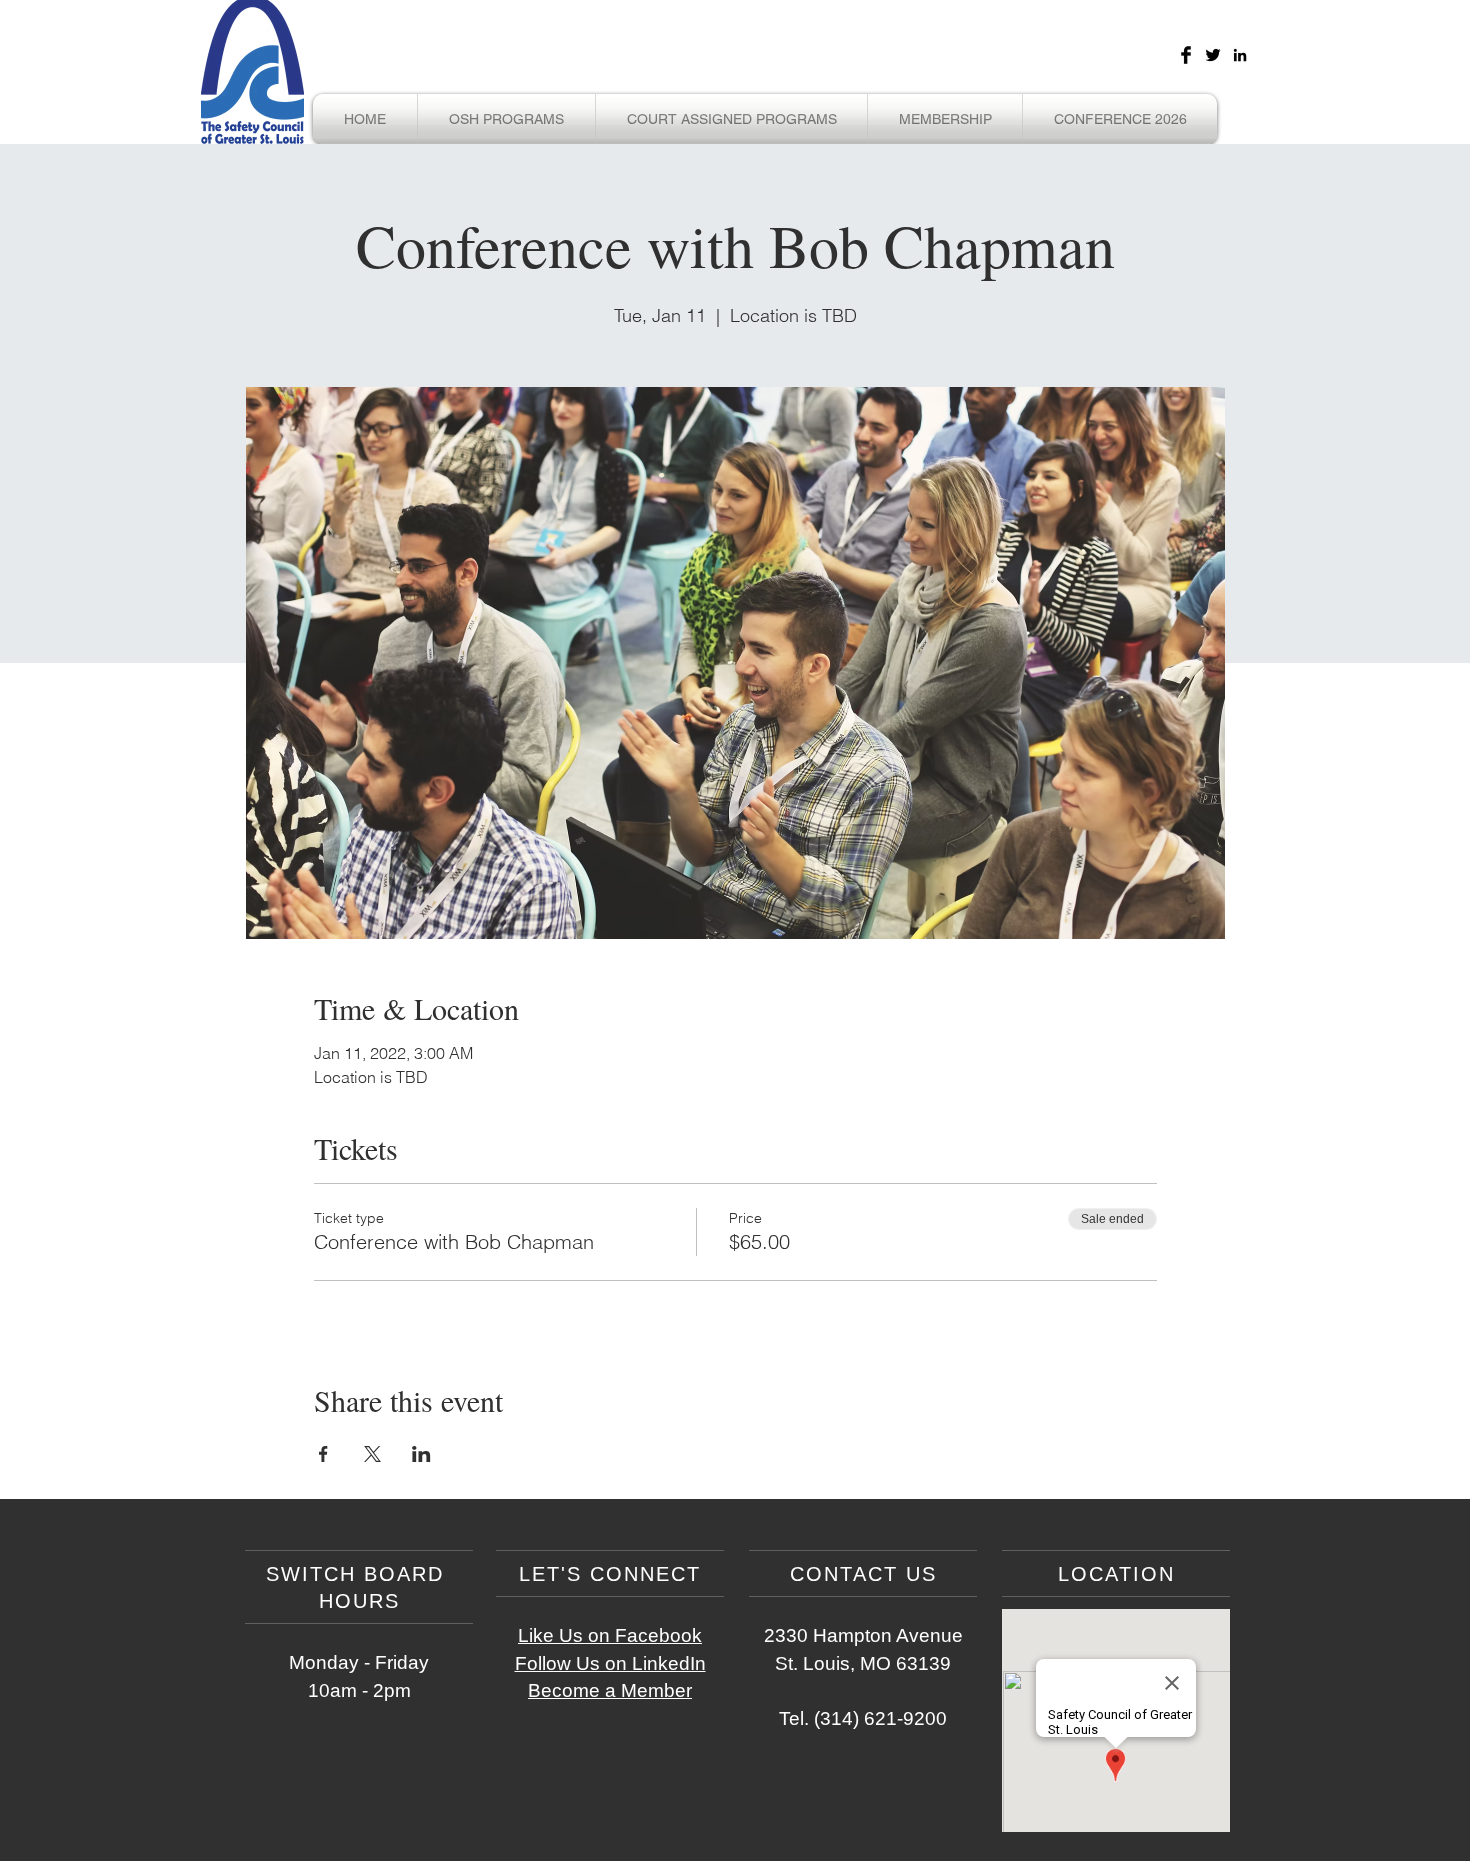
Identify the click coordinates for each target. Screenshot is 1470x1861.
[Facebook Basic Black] (1186, 55)
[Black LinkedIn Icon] (1240, 55)
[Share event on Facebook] (323, 1454)
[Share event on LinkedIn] (421, 1454)
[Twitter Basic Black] (1213, 55)
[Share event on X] (372, 1454)
